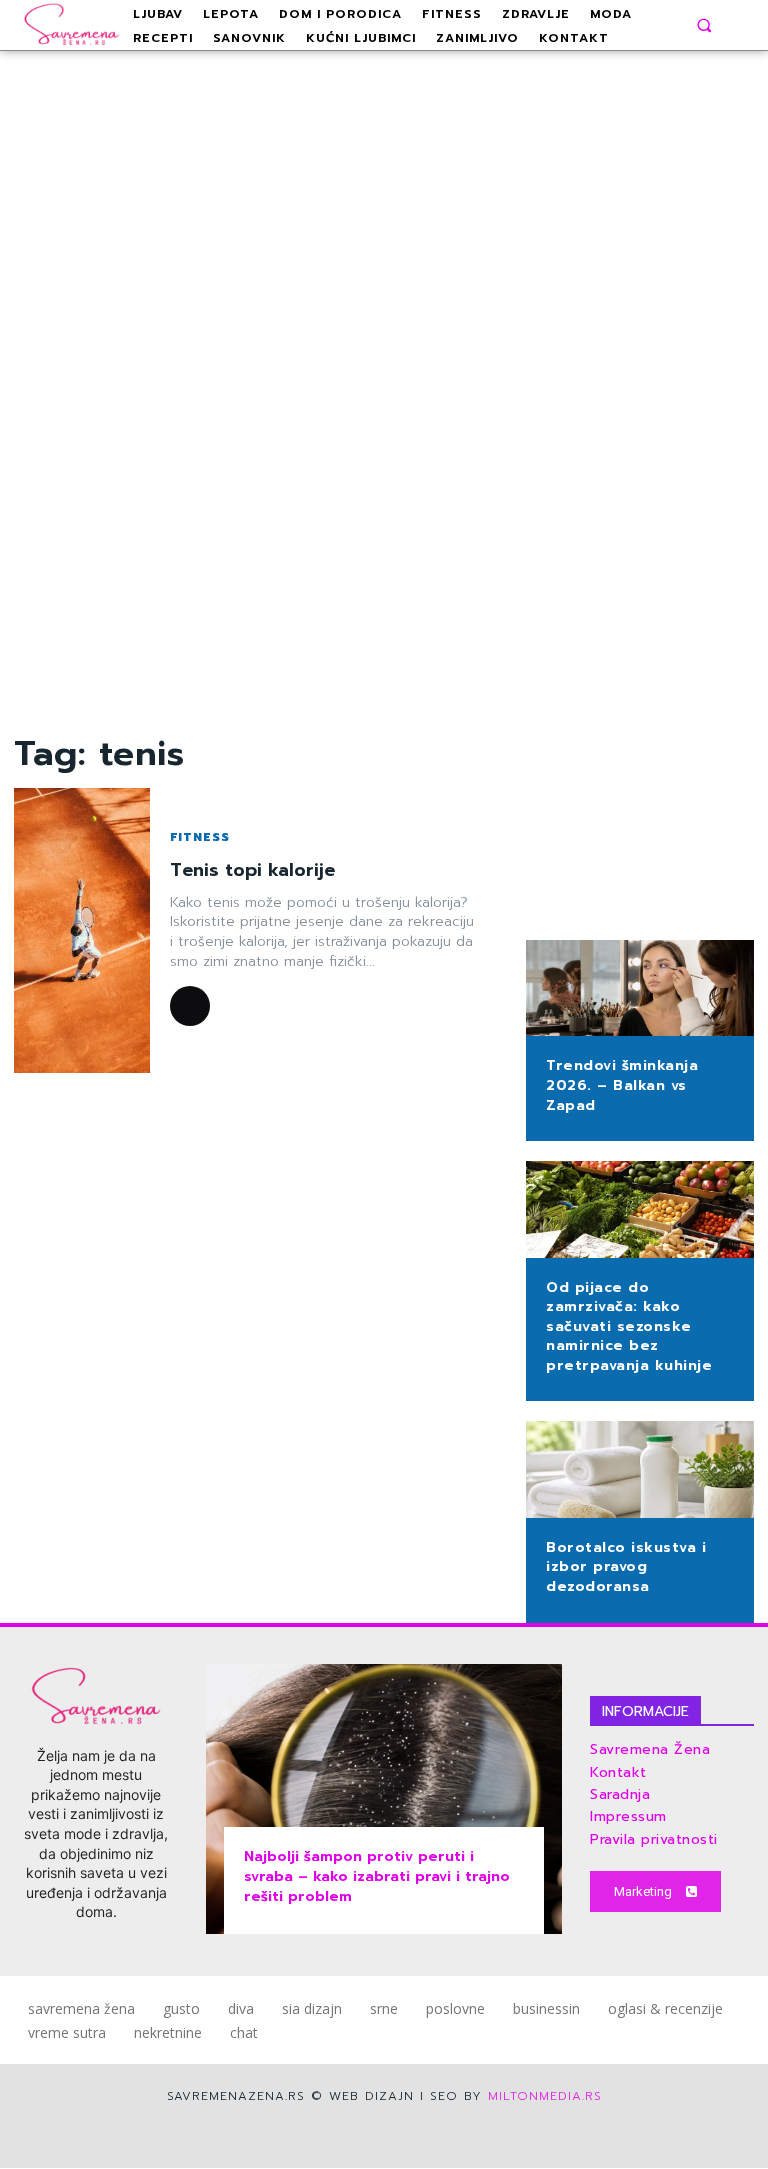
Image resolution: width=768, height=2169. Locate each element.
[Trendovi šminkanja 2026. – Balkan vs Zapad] (640, 990)
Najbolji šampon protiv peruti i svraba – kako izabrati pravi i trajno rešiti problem (377, 1876)
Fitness (200, 837)
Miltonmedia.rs (545, 2096)
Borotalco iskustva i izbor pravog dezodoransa (626, 1567)
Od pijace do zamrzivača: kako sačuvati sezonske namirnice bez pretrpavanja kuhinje (629, 1326)
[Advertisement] (384, 390)
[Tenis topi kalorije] (82, 930)
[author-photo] (193, 1006)
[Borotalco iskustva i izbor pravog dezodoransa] (640, 1471)
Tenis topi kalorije (252, 870)
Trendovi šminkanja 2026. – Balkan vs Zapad (622, 1085)
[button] (704, 25)
